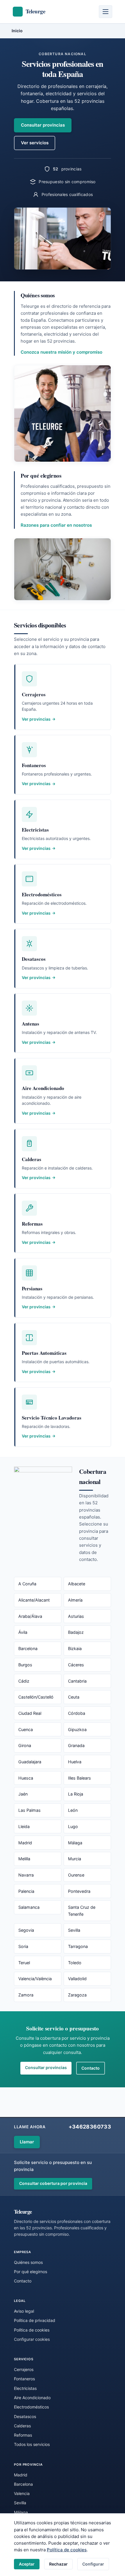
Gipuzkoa (77, 1729)
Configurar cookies (32, 2339)
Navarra (26, 1875)
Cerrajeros (24, 2369)
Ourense (76, 1875)
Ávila (23, 1632)
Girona (25, 1745)
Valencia (22, 2493)
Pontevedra (79, 1891)
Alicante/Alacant (34, 1600)
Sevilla (74, 1930)
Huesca (26, 1778)
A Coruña (27, 1584)
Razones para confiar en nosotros (56, 525)
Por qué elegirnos (31, 2272)
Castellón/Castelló (36, 1697)
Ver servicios (35, 143)
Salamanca (29, 1907)
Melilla (24, 1859)
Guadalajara (30, 1762)
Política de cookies (67, 2550)
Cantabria (77, 1681)
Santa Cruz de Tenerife (82, 1911)
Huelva (75, 1762)
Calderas (22, 2426)
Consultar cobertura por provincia (53, 2183)
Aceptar (27, 2564)
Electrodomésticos (31, 2407)
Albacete (77, 1584)
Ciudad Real (30, 1713)
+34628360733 (90, 2127)
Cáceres (76, 1665)
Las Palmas (30, 1810)
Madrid (25, 1843)
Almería (75, 1600)
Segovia (26, 1930)
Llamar (27, 2142)
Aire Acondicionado (32, 2398)
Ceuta (74, 1697)
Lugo (73, 1826)
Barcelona (28, 1648)
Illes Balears (80, 1778)
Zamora (26, 1995)
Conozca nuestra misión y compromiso (61, 352)
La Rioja (76, 1794)
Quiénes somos (28, 2262)
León (73, 1810)
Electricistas (25, 2388)
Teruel (24, 1963)
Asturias (76, 1616)
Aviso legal (24, 2311)
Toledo (75, 1963)
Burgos (25, 1665)
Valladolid (77, 1979)
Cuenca (26, 1729)
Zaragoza (77, 1995)
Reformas (23, 2435)
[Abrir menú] (106, 12)
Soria (23, 1946)
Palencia (26, 1891)
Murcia (75, 1859)
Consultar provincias (43, 125)
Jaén (23, 1794)
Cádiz (24, 1681)
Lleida (24, 1826)
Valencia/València (35, 1979)
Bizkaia (75, 1648)
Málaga (75, 1843)
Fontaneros (24, 2379)
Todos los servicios (32, 2444)
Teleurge (23, 2211)
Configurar (93, 2564)
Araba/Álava (30, 1616)
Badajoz (76, 1632)
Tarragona (78, 1946)
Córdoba (77, 1713)
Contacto (91, 2068)
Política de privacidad (35, 2320)
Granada (76, 1745)
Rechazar (58, 2564)
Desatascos (25, 2416)
